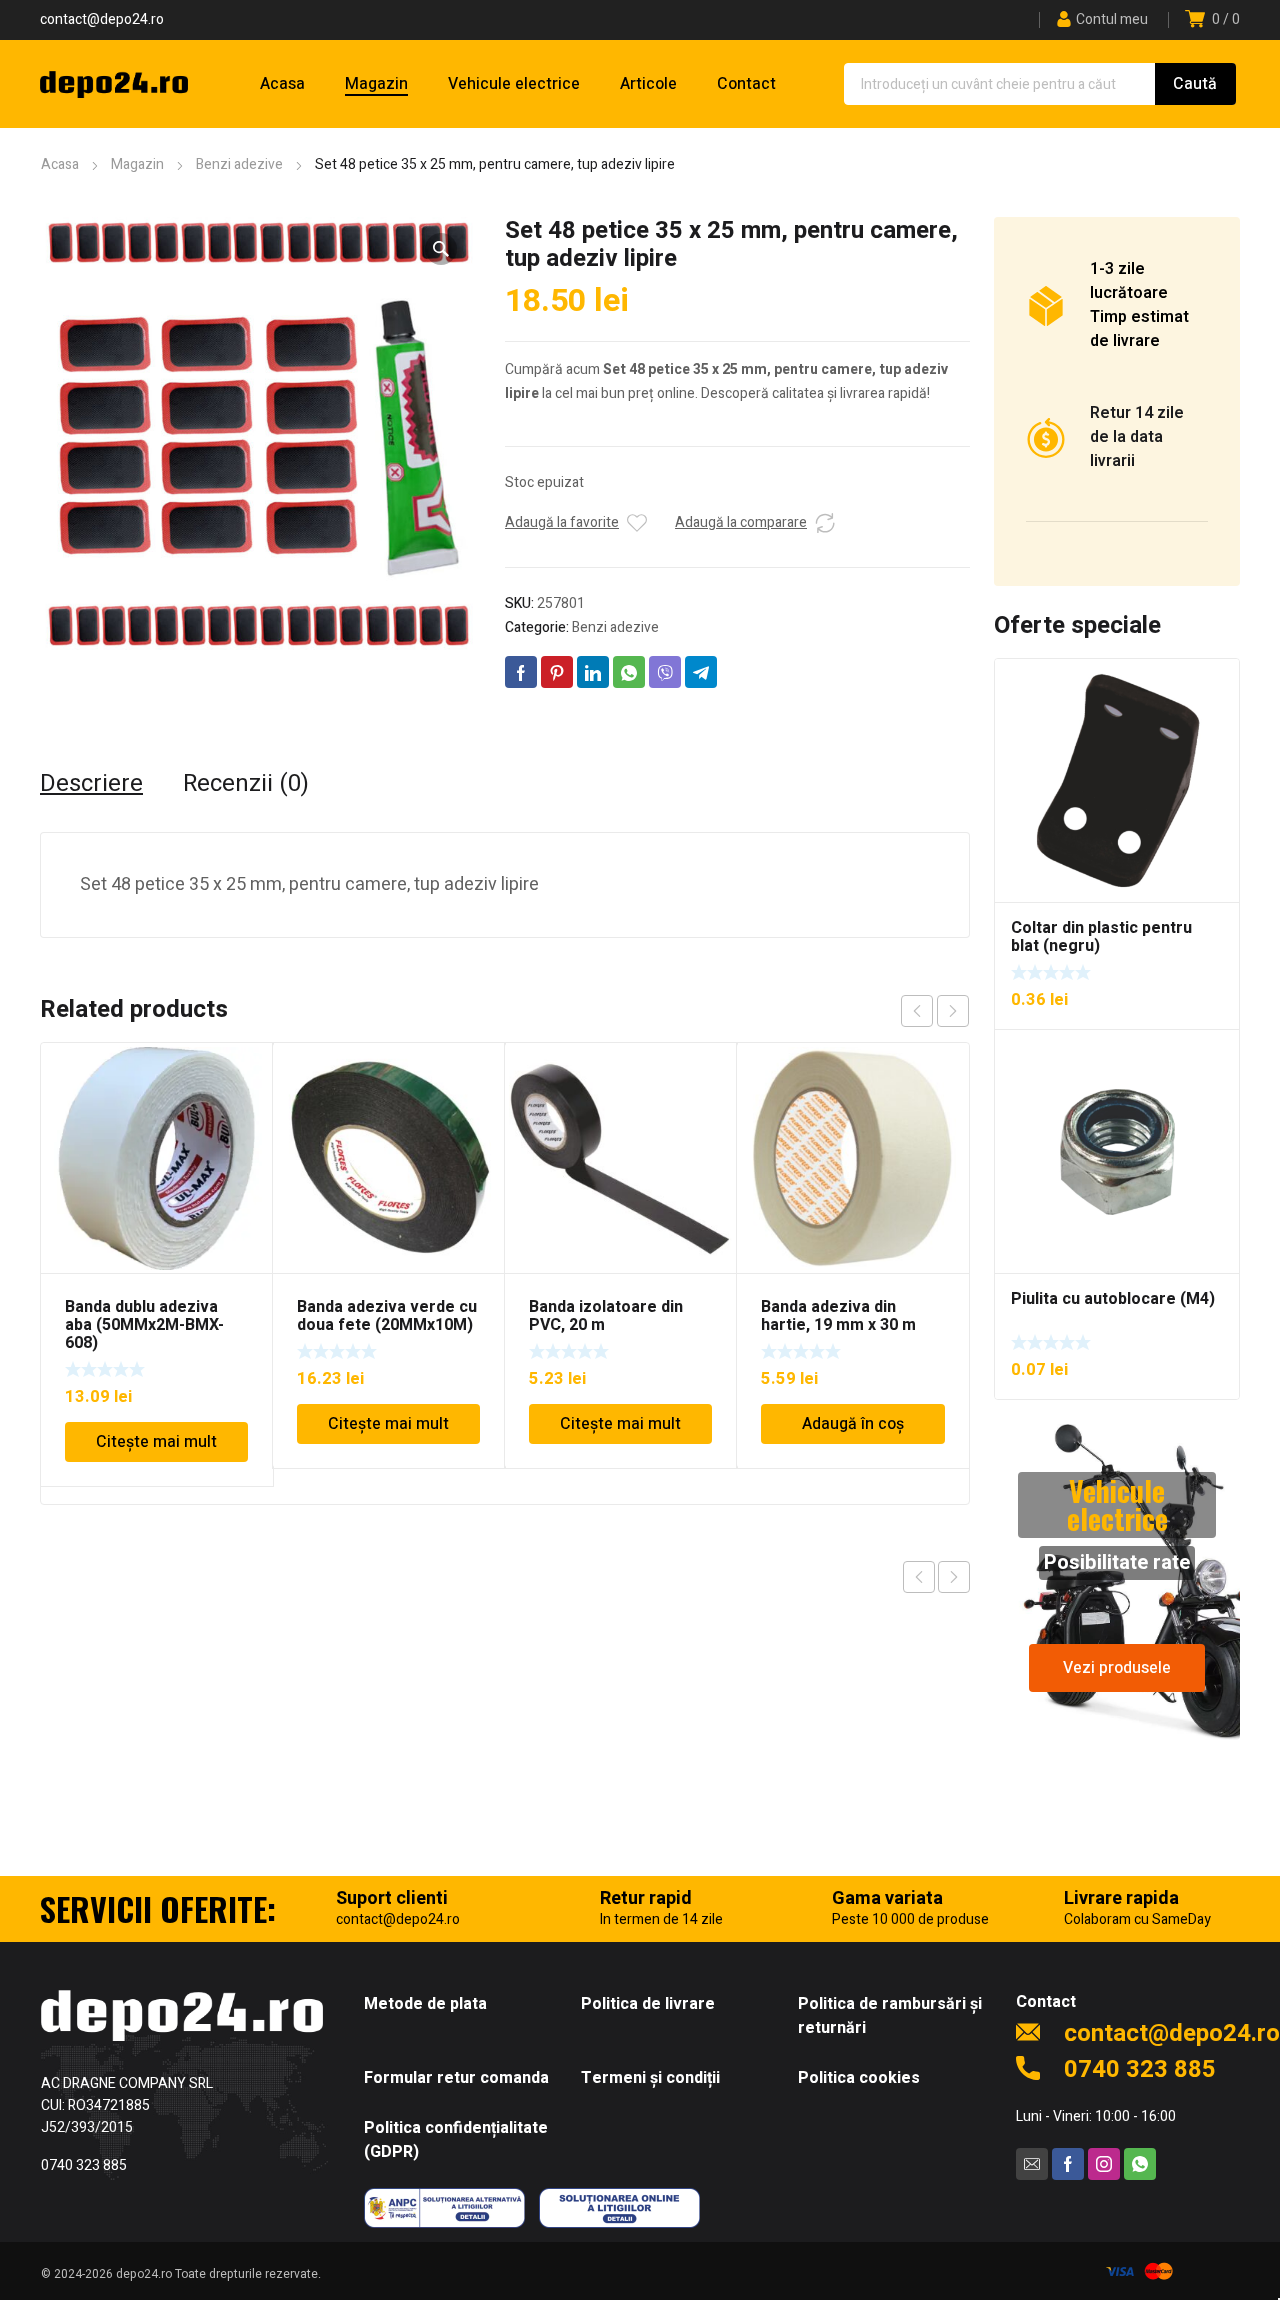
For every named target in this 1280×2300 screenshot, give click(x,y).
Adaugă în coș (853, 1424)
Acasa (60, 164)
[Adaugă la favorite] (637, 523)
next (953, 1011)
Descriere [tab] (91, 784)
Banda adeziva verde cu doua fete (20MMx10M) (387, 1316)
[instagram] (1104, 2164)
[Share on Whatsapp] (629, 672)
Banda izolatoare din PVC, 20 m (606, 1316)
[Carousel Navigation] (935, 1011)
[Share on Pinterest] (557, 672)
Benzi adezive (239, 164)
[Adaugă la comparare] (825, 523)
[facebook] (1068, 2164)
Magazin (137, 164)
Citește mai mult (156, 1442)
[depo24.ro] (114, 84)
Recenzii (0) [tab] (246, 784)
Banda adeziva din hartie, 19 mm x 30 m (838, 1316)
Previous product (919, 1577)
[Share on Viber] (665, 672)
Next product (954, 1577)
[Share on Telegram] (701, 672)
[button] (441, 249)
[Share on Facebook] (521, 672)
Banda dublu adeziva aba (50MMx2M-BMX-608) (144, 1325)
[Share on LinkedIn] (593, 672)
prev (917, 1011)
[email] (1032, 2164)
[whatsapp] (1140, 2164)
